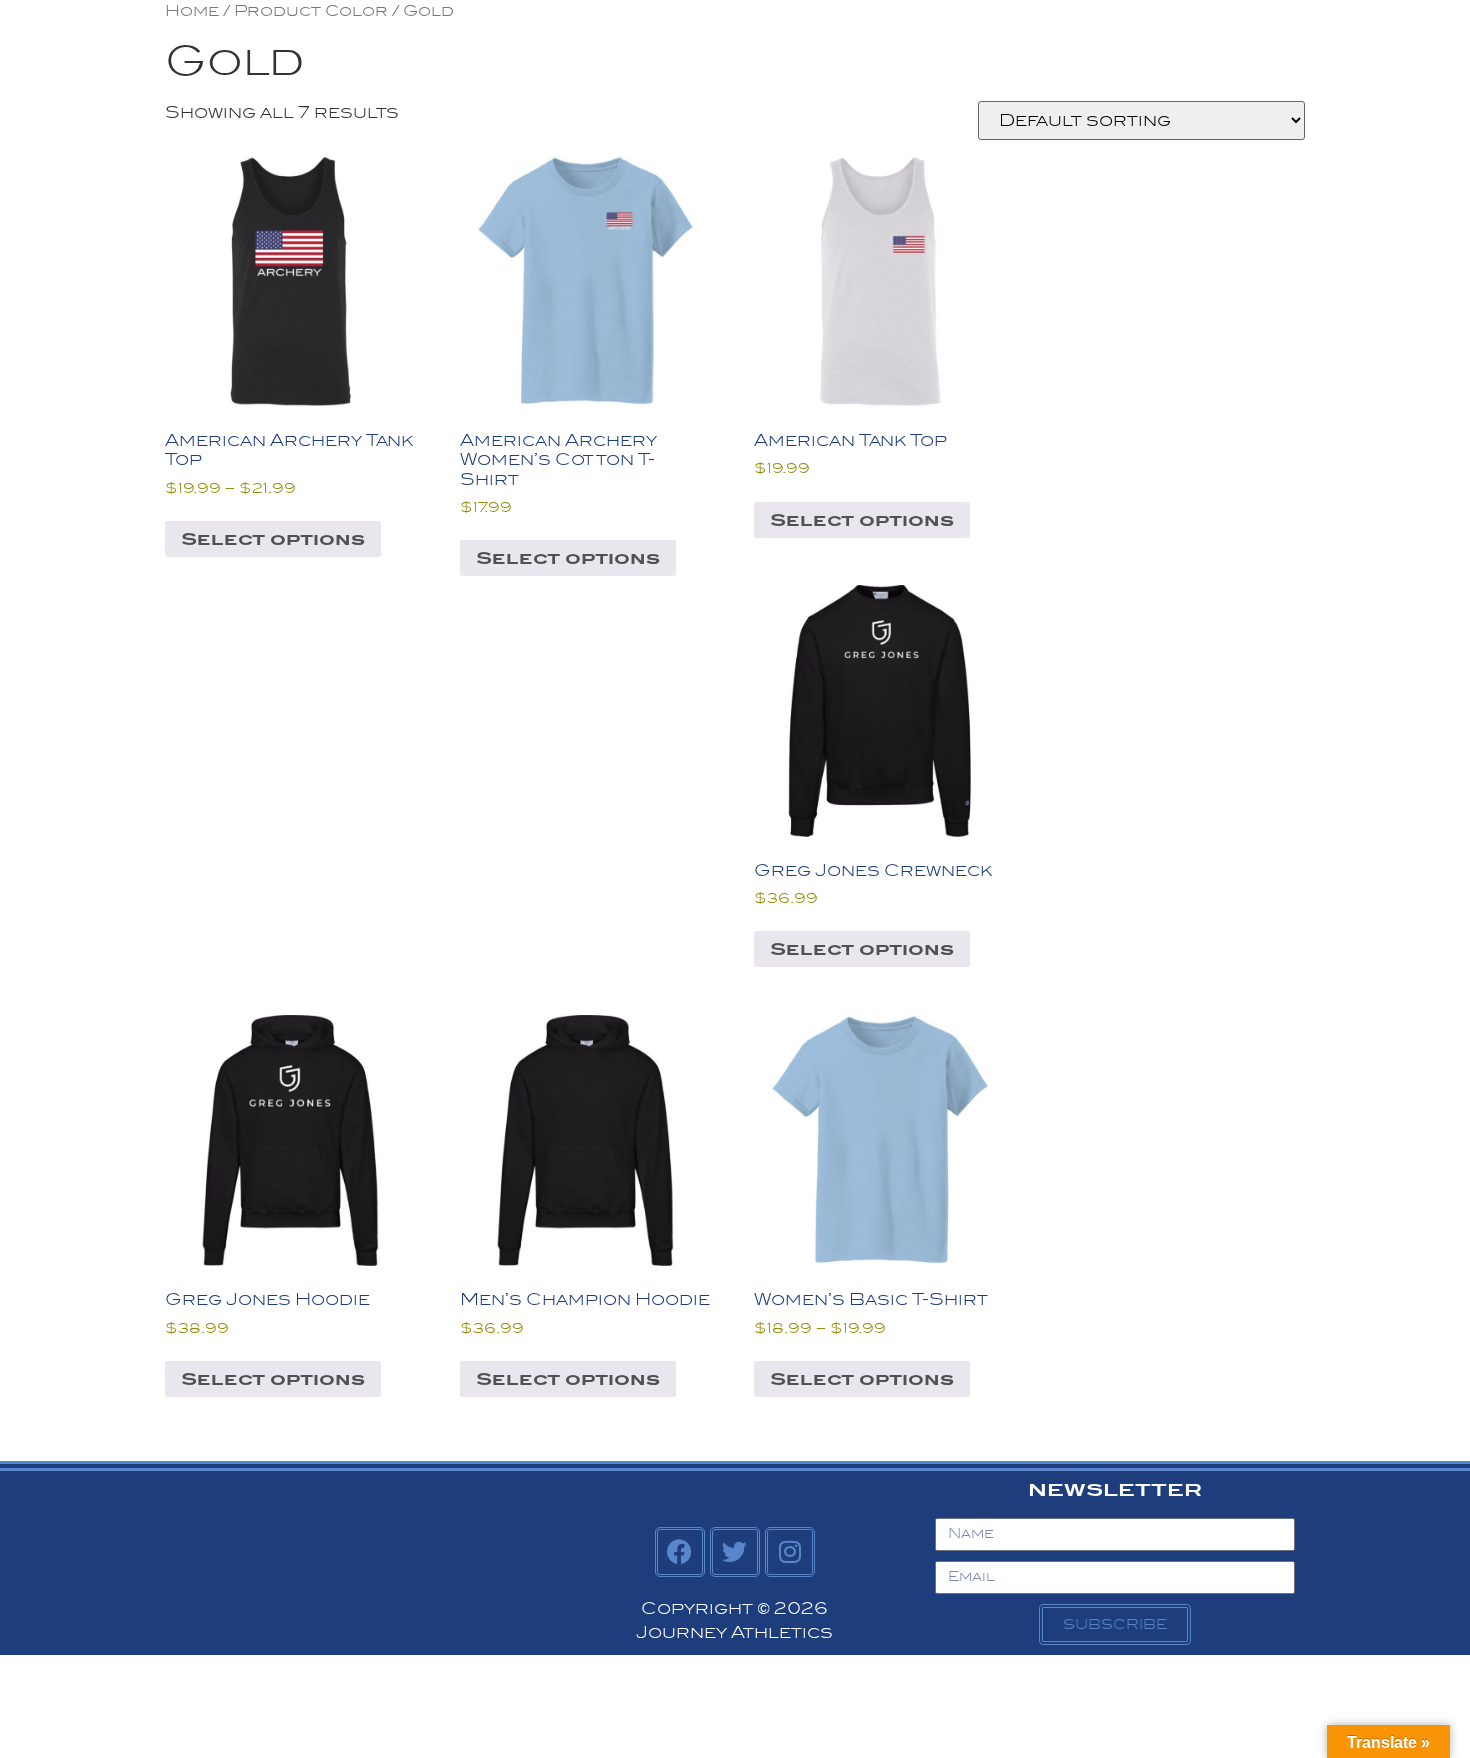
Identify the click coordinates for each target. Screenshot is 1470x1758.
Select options (273, 539)
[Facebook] (680, 1552)
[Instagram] (790, 1552)
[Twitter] (735, 1552)
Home (192, 10)
